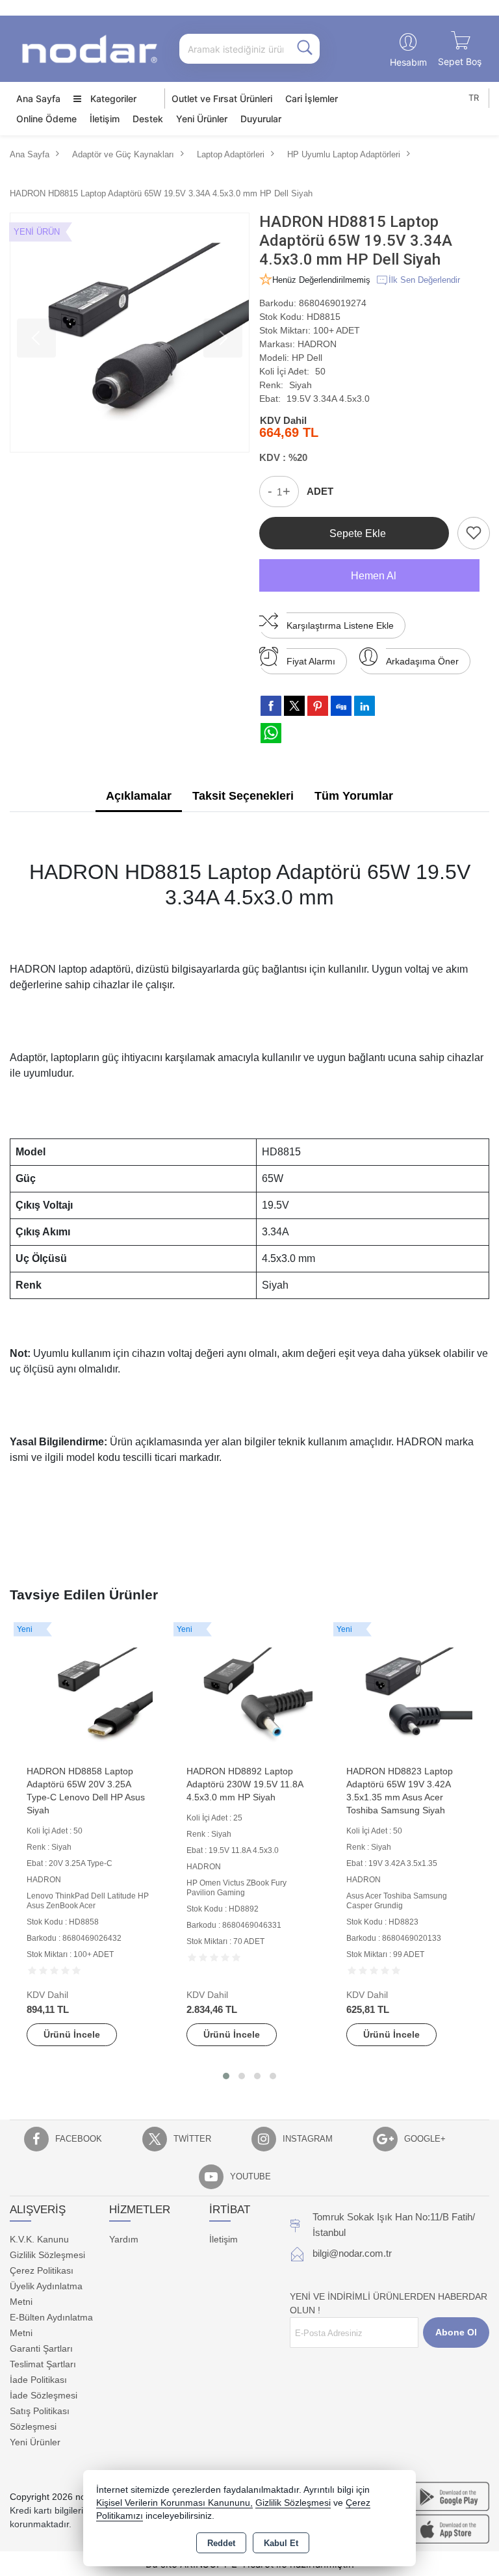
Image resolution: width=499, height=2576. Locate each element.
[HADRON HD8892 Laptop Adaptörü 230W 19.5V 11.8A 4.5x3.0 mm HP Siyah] (249, 1694)
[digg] (341, 705)
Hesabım (408, 62)
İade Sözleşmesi (44, 2395)
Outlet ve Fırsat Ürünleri (222, 99)
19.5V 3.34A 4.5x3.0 (328, 399)
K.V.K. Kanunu (39, 2239)
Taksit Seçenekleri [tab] (243, 796)
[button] (226, 2076)
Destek (148, 119)
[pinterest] (318, 705)
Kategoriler (112, 99)
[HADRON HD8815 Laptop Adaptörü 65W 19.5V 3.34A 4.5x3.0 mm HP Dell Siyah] (130, 333)
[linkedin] (365, 705)
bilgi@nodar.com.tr (352, 2253)
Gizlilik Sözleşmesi (47, 2255)
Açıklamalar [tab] (139, 796)
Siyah (301, 385)
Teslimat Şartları (43, 2364)
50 (320, 371)
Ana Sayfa (38, 99)
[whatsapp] (271, 733)
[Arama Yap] (305, 49)
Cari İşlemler (312, 99)
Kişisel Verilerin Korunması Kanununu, (174, 2503)
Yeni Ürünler (35, 2442)
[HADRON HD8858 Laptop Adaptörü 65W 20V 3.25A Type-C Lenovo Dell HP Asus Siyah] (90, 1694)
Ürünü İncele (72, 2034)
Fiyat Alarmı (311, 661)
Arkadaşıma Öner (422, 661)
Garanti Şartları (41, 2348)
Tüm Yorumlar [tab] (354, 796)
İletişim (105, 119)
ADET (320, 491)
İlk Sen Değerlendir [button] (424, 280)
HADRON (317, 344)
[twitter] (294, 706)
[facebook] (271, 705)
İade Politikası (38, 2380)
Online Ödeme (46, 119)
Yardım (124, 2239)
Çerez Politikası (42, 2270)
